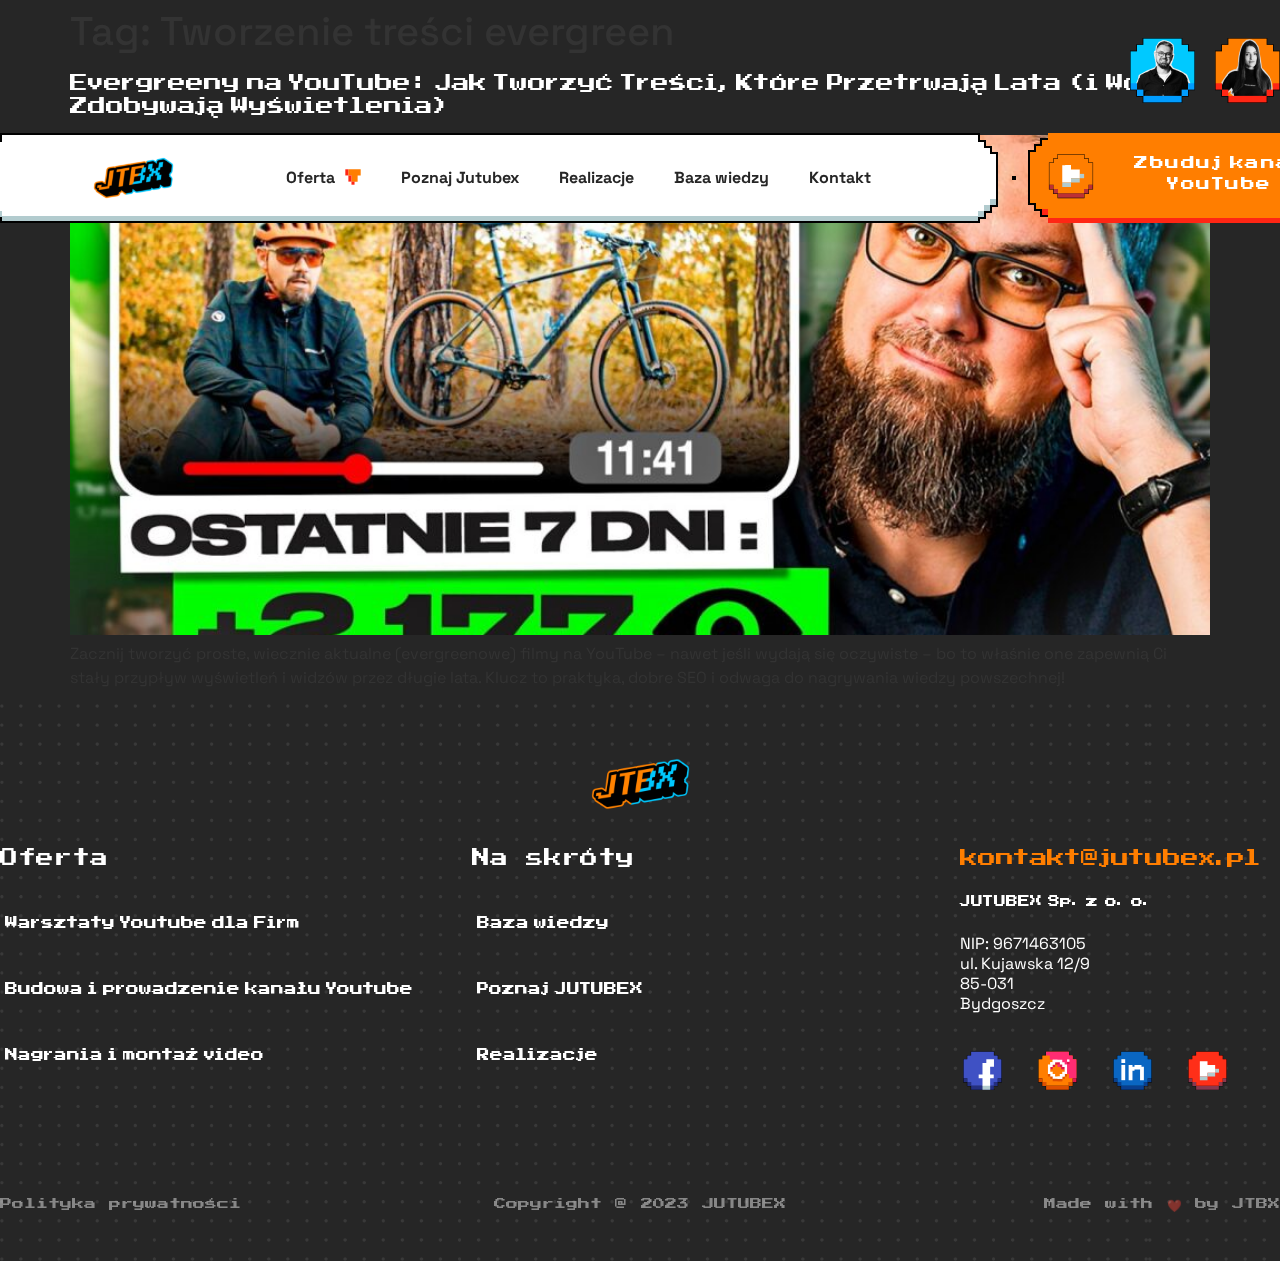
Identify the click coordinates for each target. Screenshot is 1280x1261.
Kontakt (840, 177)
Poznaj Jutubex (460, 177)
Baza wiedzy (721, 177)
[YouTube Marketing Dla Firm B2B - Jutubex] (1207, 1070)
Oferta (310, 177)
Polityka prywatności (120, 1204)
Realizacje (596, 177)
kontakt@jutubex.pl (1110, 858)
